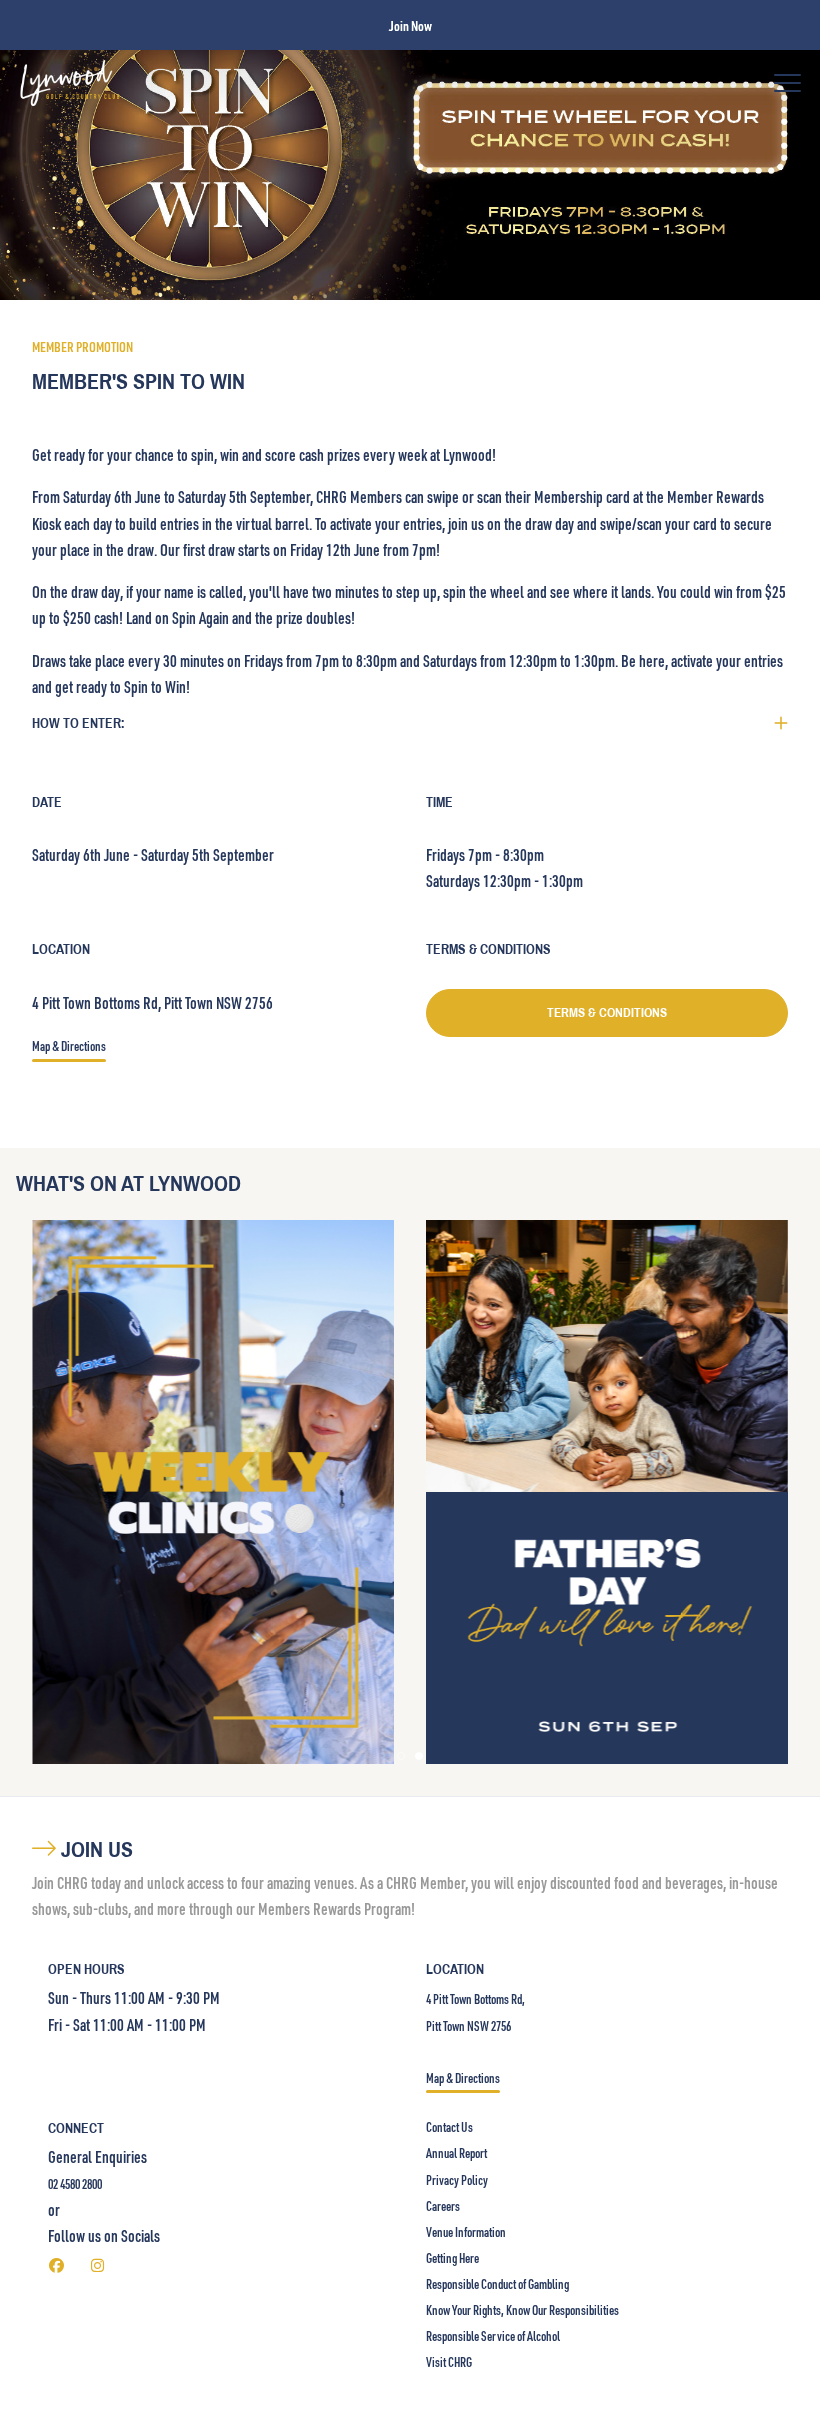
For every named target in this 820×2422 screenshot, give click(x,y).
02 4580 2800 (75, 2184)
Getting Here (452, 2258)
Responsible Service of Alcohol (493, 2336)
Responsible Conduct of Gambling (497, 2284)
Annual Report (456, 2153)
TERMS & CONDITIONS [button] (607, 1012)
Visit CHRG (449, 2362)
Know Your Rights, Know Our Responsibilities (522, 2310)
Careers (443, 2206)
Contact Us (449, 2127)
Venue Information (466, 2232)
